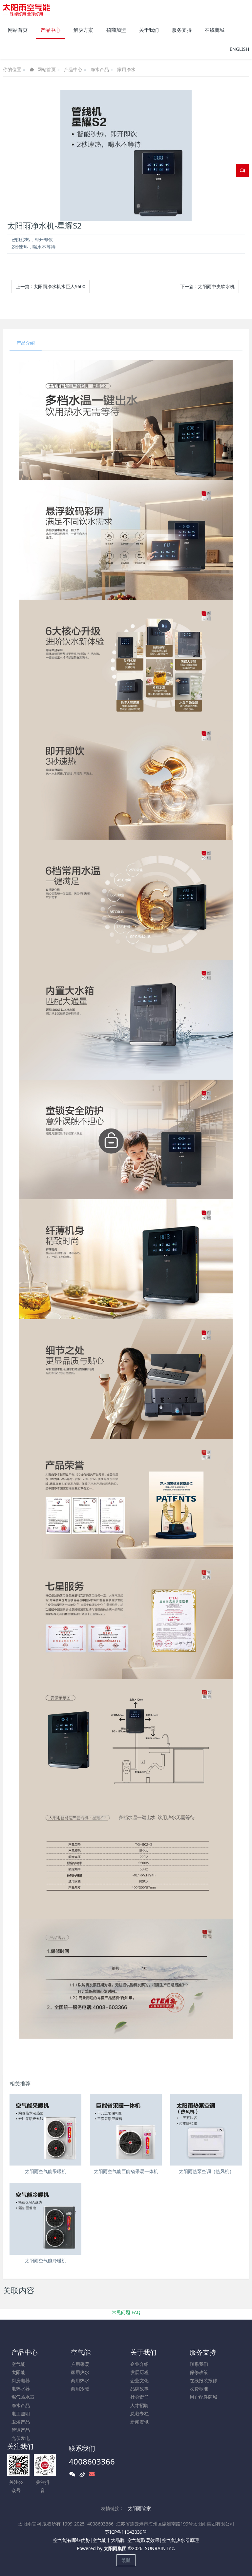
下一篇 (207, 286)
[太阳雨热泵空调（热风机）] (206, 2130)
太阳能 (18, 2372)
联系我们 (199, 2364)
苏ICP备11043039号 (126, 2532)
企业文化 (139, 2380)
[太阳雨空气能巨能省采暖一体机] (126, 2130)
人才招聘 (139, 2405)
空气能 (18, 2364)
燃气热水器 (23, 2397)
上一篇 (51, 286)
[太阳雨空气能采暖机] (45, 2130)
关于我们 (143, 2352)
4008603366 (92, 2461)
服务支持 (203, 2352)
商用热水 (80, 2380)
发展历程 (139, 2372)
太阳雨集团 (115, 2548)
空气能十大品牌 (109, 2540)
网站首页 (18, 30)
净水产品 (100, 69)
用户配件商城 (203, 2397)
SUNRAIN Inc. (160, 2548)
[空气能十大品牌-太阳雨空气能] (26, 10)
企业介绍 (139, 2364)
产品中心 (73, 69)
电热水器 (21, 2389)
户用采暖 (80, 2364)
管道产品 (21, 2430)
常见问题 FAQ (126, 2312)
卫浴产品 (21, 2422)
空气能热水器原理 (180, 2540)
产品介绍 (26, 343)
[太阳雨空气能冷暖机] (45, 2219)
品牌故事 (139, 2389)
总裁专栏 (139, 2414)
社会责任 (139, 2397)
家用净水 (126, 69)
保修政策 (199, 2372)
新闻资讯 (139, 2422)
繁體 (126, 2560)
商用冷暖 (80, 2389)
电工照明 (21, 2414)
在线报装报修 (203, 2380)
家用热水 (80, 2372)
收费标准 (199, 2389)
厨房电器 (21, 2380)
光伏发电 (21, 2438)
